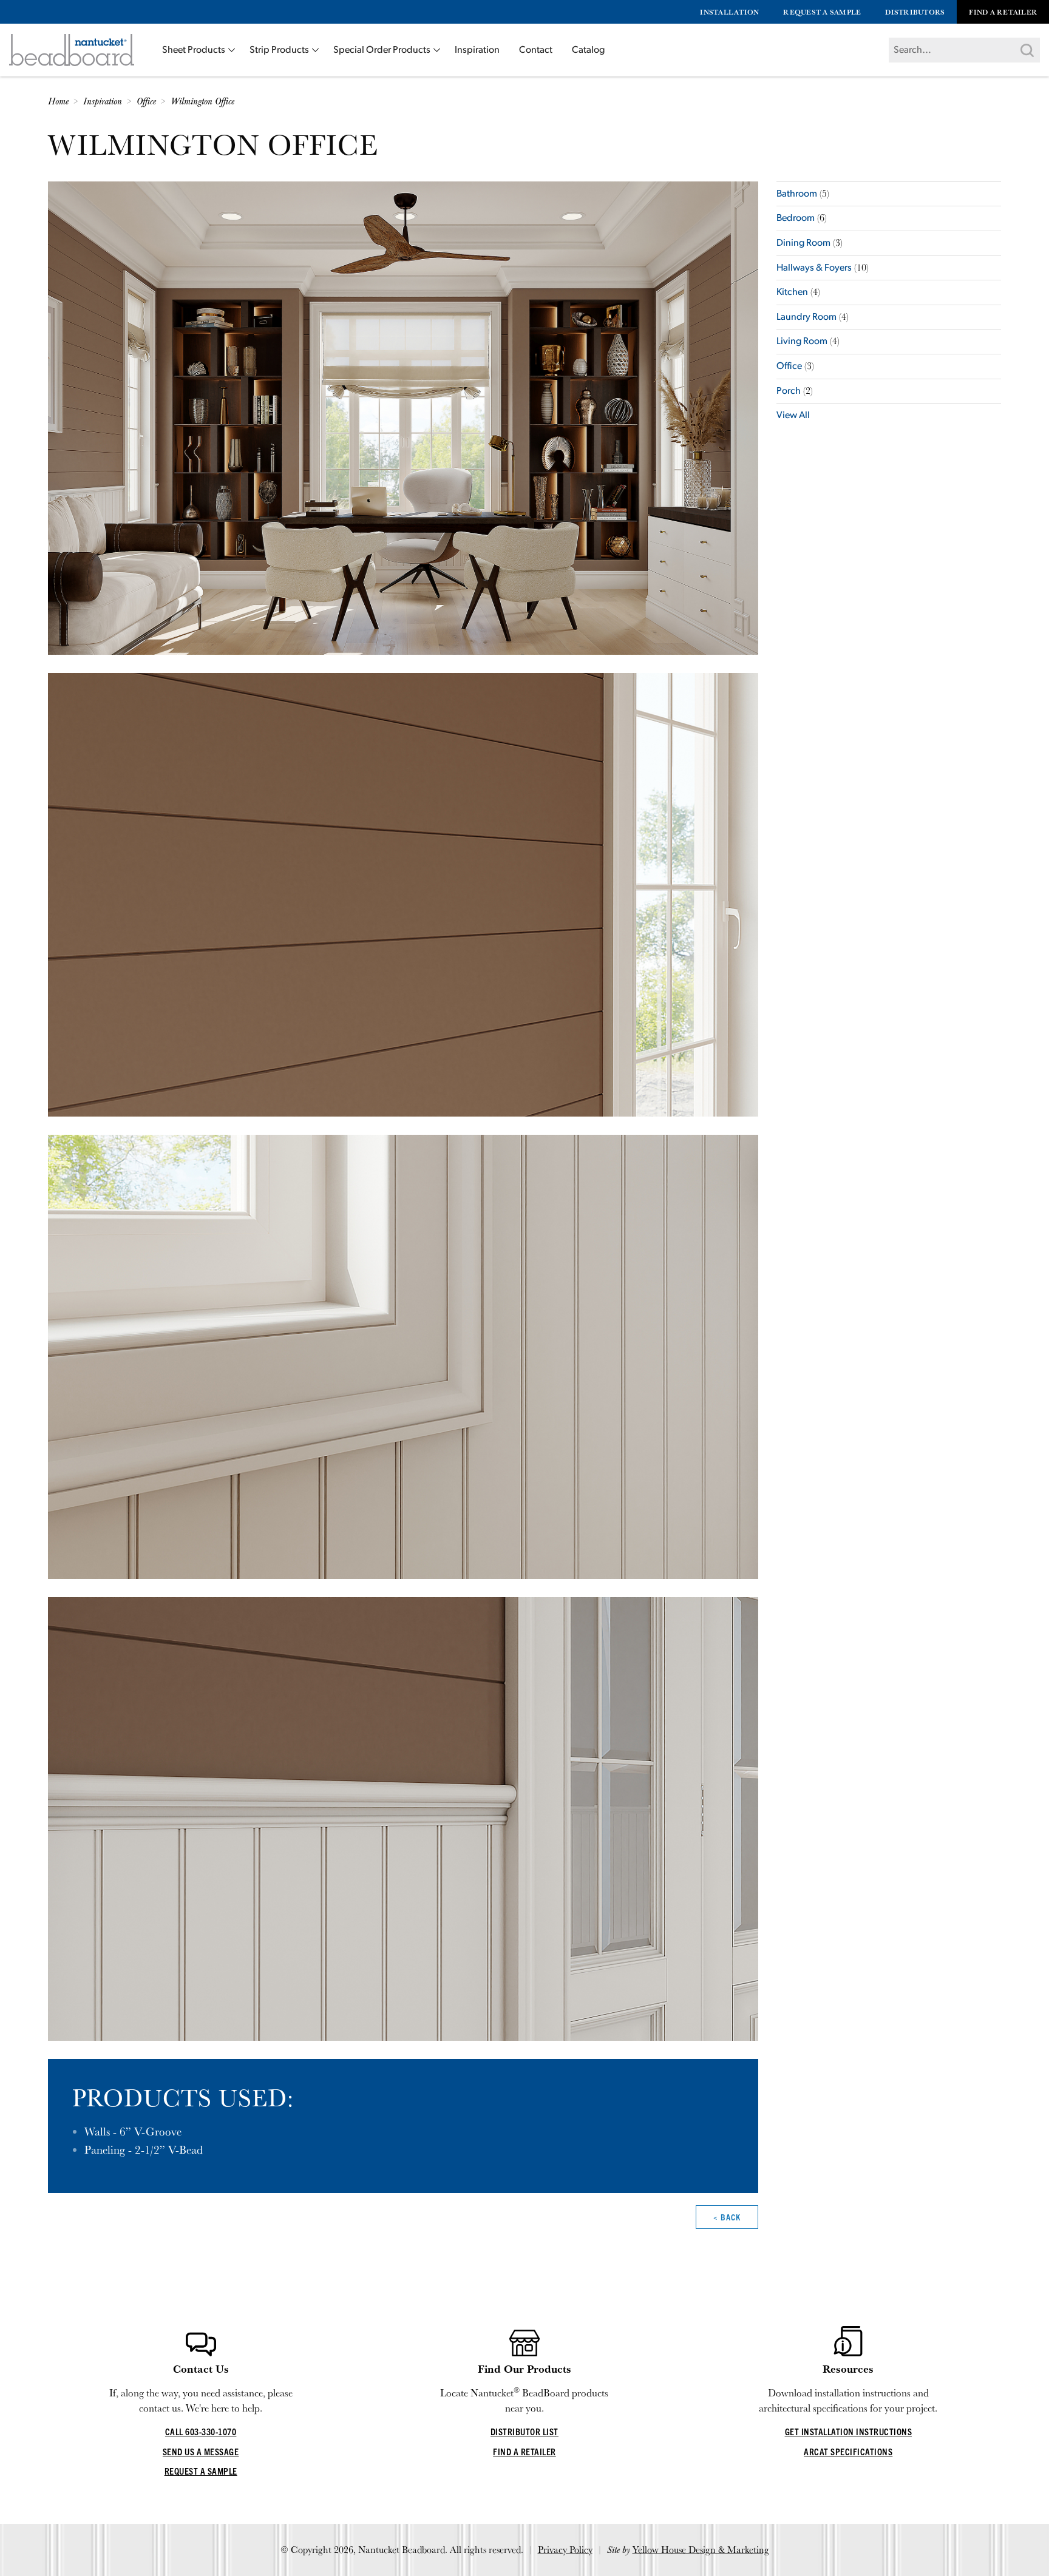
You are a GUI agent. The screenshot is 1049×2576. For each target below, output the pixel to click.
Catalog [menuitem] (588, 50)
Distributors (915, 12)
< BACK (727, 2217)
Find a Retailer (1003, 12)
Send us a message (201, 2451)
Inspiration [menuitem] (477, 50)
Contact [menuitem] (536, 50)
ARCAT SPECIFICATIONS (848, 2451)
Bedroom (796, 218)
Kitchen (792, 292)
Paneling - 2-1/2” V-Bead (144, 2149)
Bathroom (797, 194)
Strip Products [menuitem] (279, 50)
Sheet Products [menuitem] (194, 50)
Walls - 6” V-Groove (133, 2131)
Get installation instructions (849, 2431)
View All (793, 416)
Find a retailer (524, 2451)
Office (789, 367)
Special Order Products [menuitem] (382, 50)
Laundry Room (806, 317)
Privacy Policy (565, 2550)
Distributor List (524, 2431)
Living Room (802, 342)
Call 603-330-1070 (201, 2431)
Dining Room (803, 243)
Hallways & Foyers (814, 268)
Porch (789, 391)
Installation (729, 12)
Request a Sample (822, 12)
